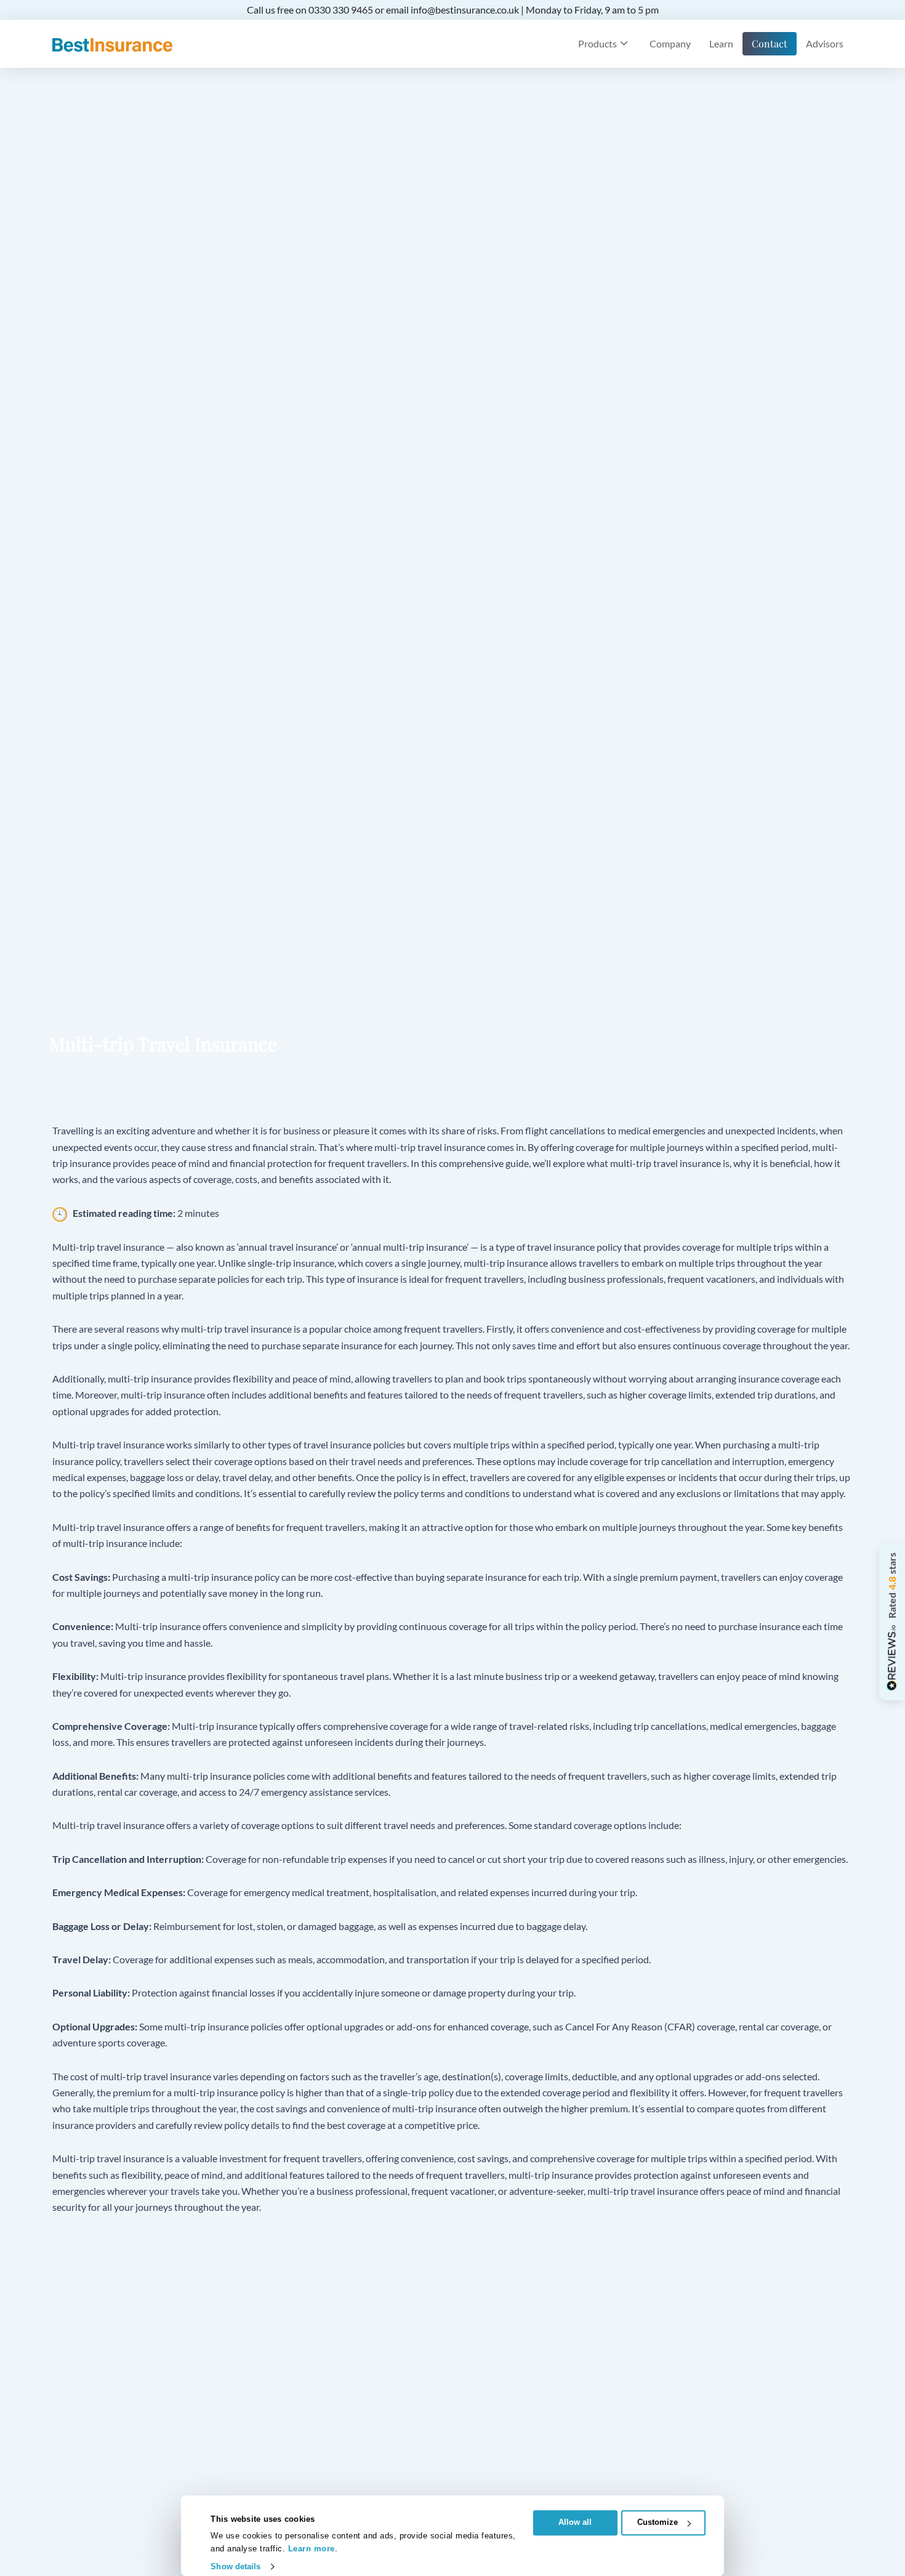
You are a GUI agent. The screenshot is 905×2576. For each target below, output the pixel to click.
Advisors (825, 43)
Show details (235, 2566)
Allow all (575, 2522)
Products (597, 43)
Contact (770, 43)
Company (670, 43)
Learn (721, 43)
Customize (658, 2522)
